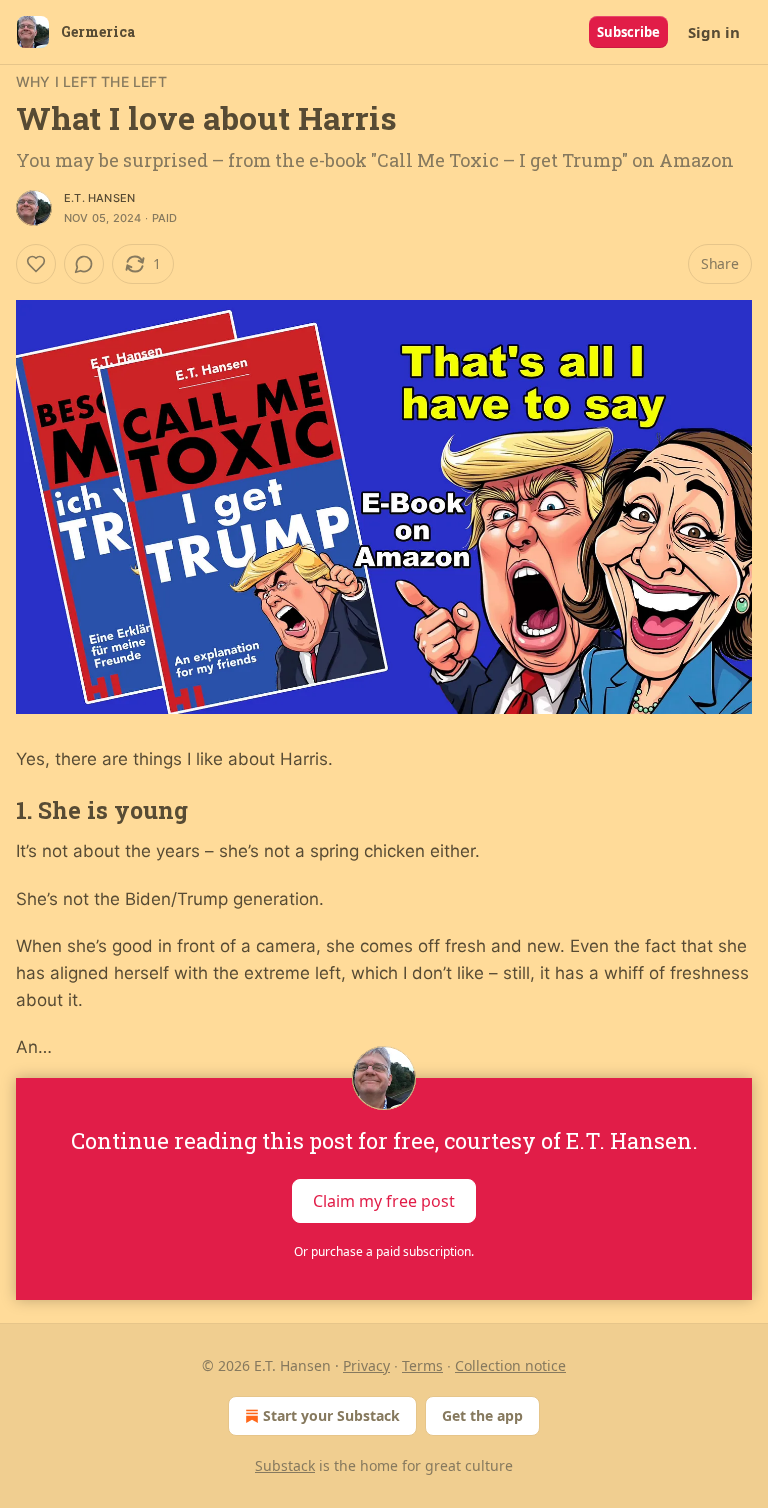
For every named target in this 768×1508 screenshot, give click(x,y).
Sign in (714, 32)
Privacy (366, 1365)
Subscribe (628, 32)
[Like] (36, 264)
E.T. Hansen (99, 198)
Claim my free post (384, 1200)
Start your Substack (331, 1415)
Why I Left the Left (91, 81)
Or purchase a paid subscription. (384, 1251)
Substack (285, 1465)
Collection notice (510, 1365)
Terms (422, 1365)
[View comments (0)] (84, 264)
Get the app (482, 1415)
